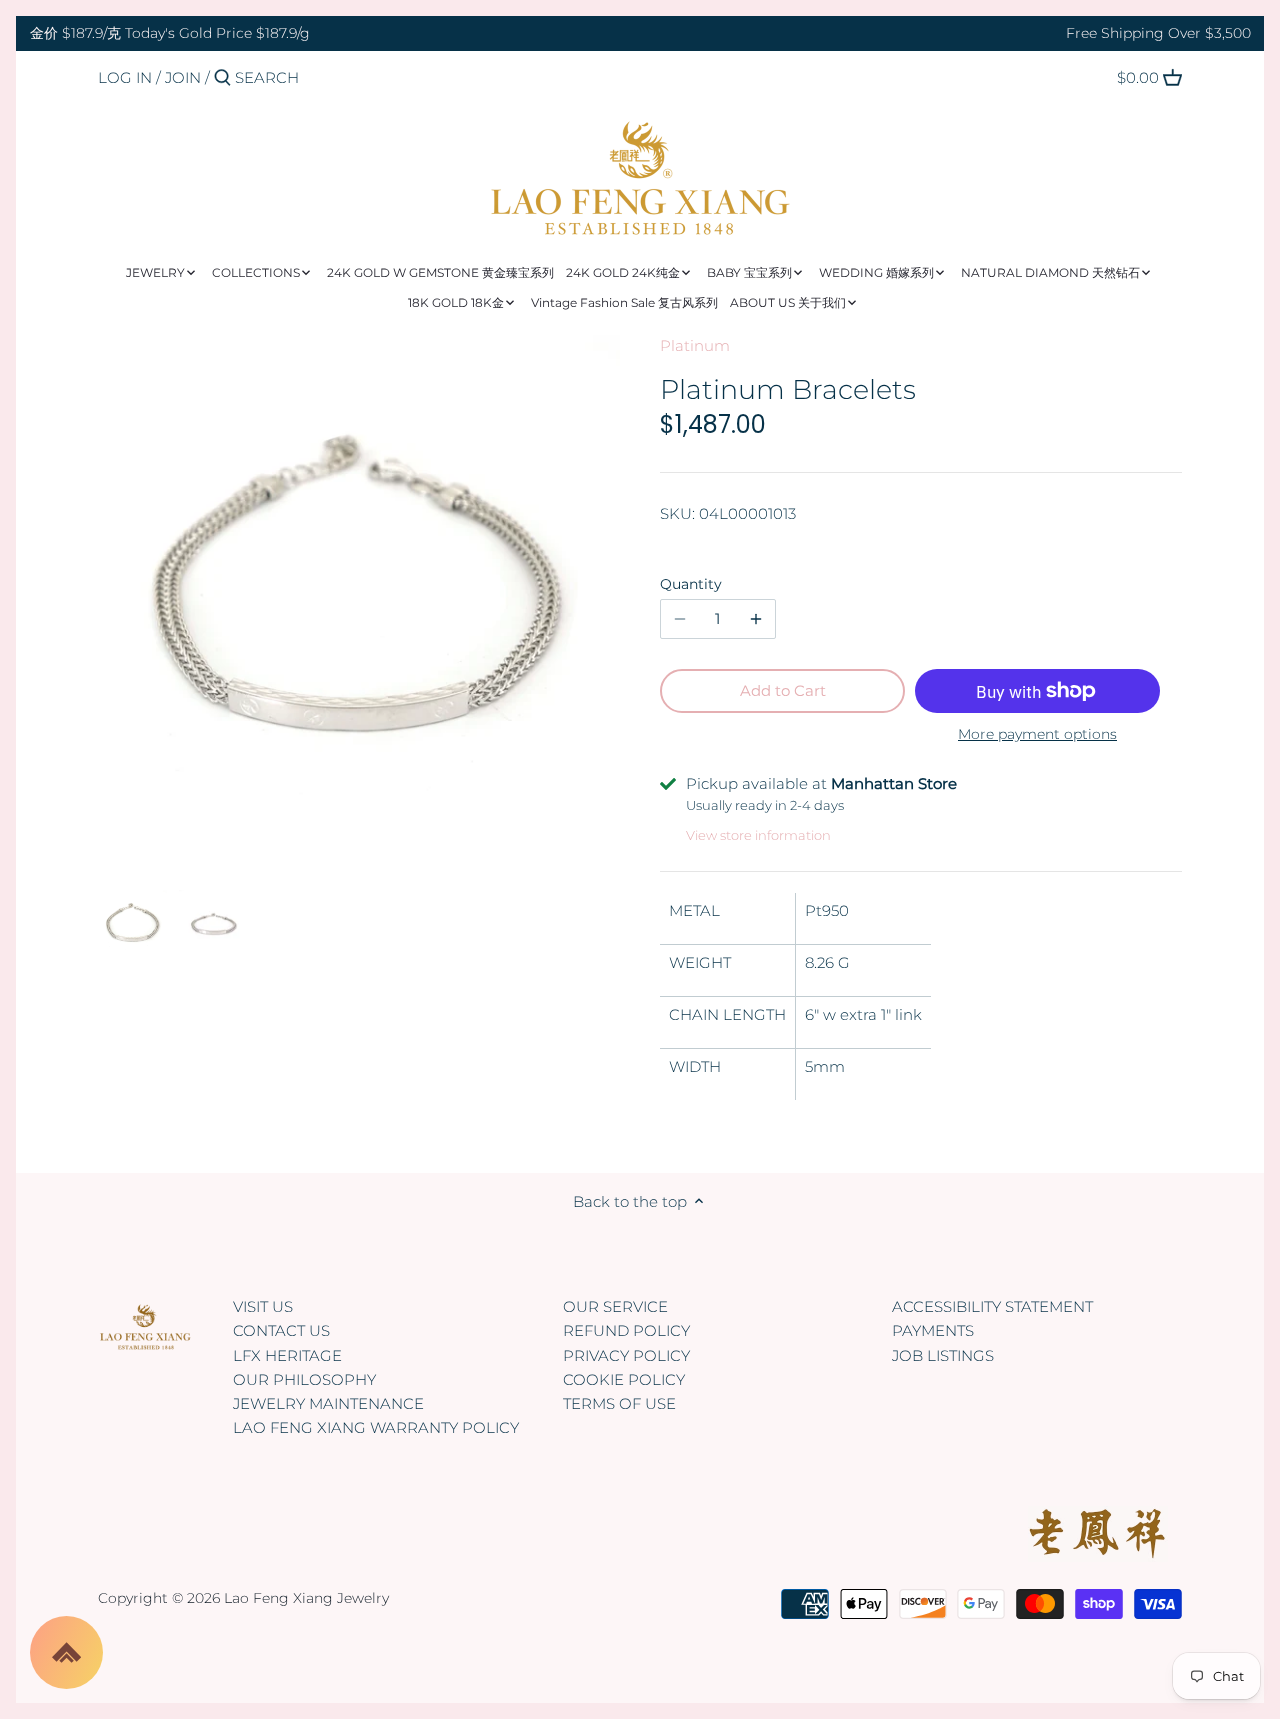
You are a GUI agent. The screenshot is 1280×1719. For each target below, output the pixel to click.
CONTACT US (281, 1330)
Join (183, 77)
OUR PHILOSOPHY (304, 1379)
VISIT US (263, 1306)
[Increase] (756, 619)
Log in (125, 77)
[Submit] (222, 78)
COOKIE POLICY (624, 1379)
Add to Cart (783, 690)
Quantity (691, 584)
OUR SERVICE (615, 1306)
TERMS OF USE (619, 1403)
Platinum (695, 345)
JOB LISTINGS (943, 1355)
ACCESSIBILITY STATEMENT (992, 1306)
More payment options (1037, 734)
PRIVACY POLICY (626, 1355)
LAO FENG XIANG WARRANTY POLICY (376, 1427)
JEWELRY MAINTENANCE (328, 1403)
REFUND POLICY (626, 1330)
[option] (133, 924)
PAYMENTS (933, 1330)
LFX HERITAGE (287, 1355)
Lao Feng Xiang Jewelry (306, 1598)
